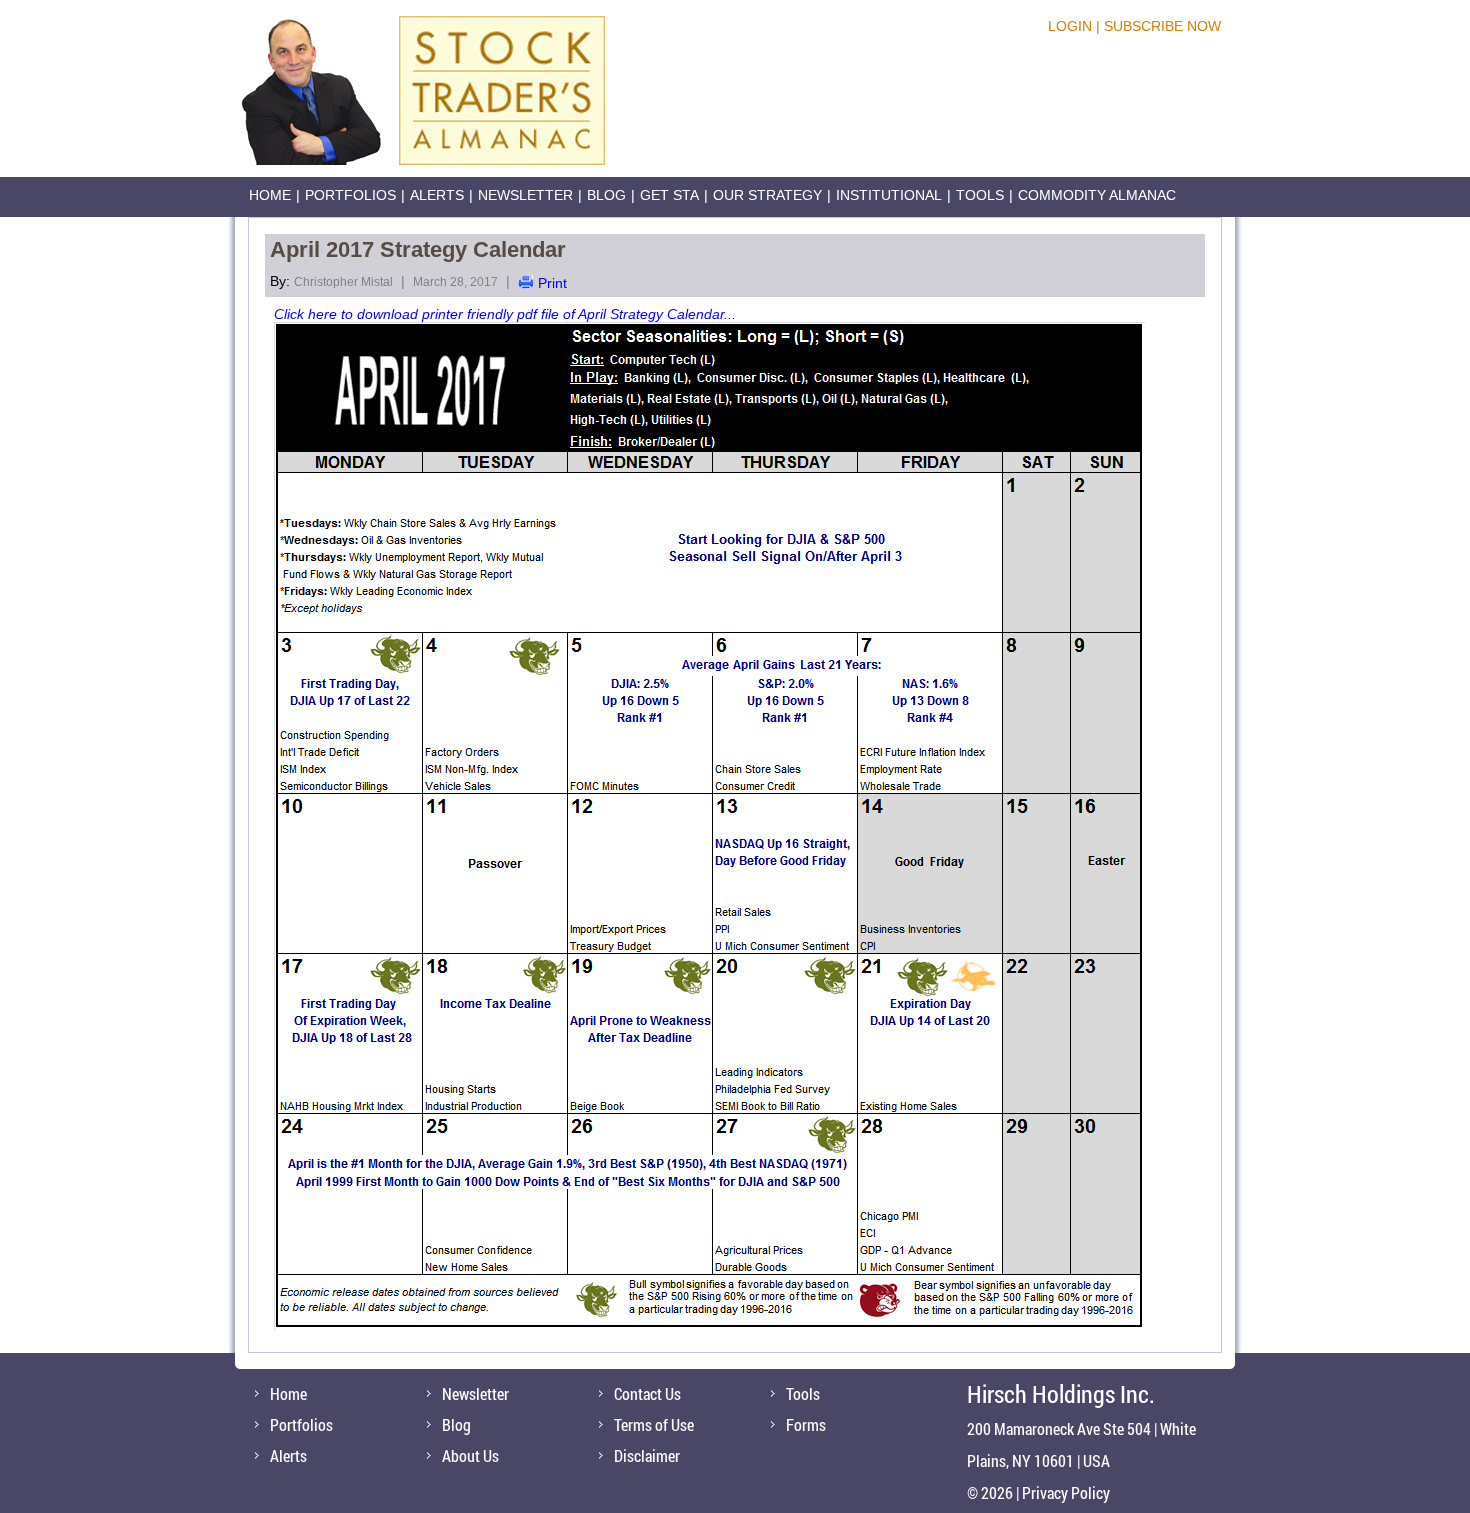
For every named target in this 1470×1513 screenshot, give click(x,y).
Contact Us (647, 1393)
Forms (806, 1424)
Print (552, 283)
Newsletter (525, 195)
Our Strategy (767, 195)
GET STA (669, 195)
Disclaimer (647, 1455)
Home (270, 195)
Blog (606, 195)
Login (1070, 26)
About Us (470, 1455)
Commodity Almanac (1097, 195)
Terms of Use (654, 1424)
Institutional (889, 195)
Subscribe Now (1162, 26)
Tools (980, 195)
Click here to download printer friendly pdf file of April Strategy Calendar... (505, 314)
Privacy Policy (1066, 1492)
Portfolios (350, 195)
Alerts (437, 195)
